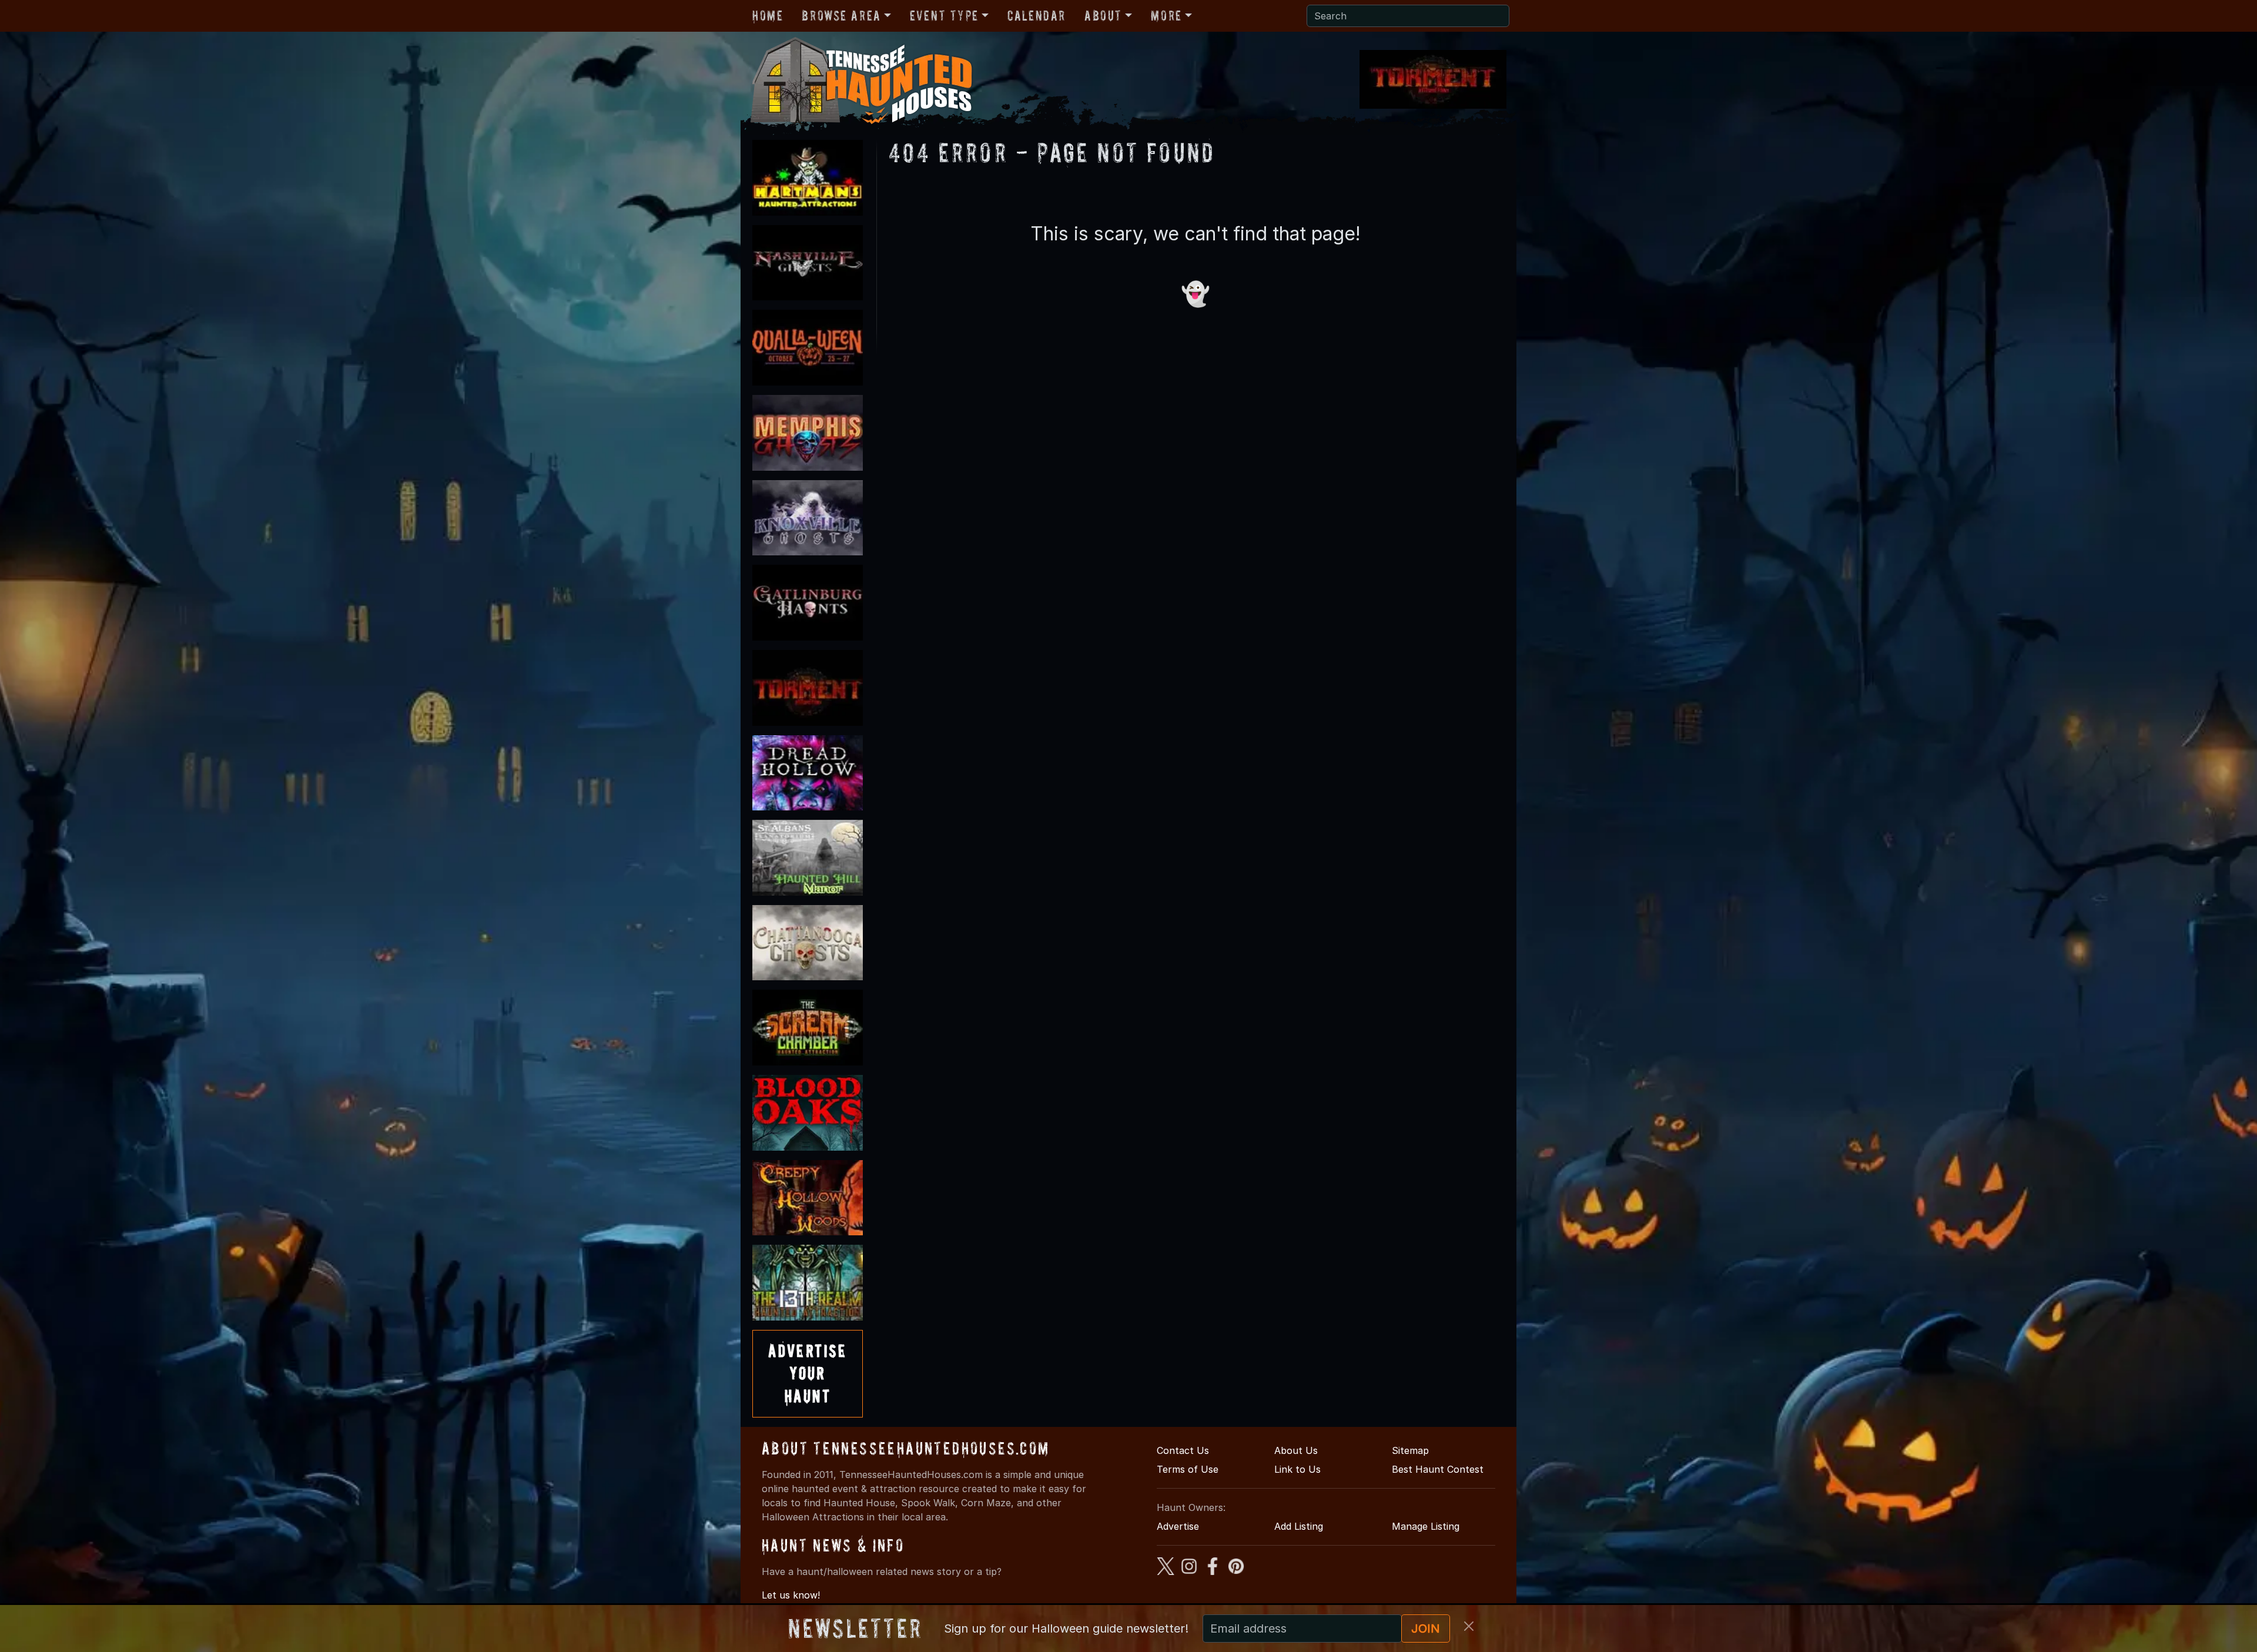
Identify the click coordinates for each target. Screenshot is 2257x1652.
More (1166, 16)
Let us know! (791, 1595)
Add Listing (1299, 1526)
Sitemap (1410, 1450)
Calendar (1037, 16)
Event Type (944, 16)
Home (768, 16)
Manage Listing (1426, 1526)
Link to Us (1297, 1469)
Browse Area (841, 16)
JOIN (1426, 1628)
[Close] (1469, 1626)
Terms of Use (1188, 1469)
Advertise (1178, 1526)
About (1103, 16)
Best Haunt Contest (1438, 1469)
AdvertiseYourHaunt (808, 1373)
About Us (1296, 1450)
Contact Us (1183, 1450)
